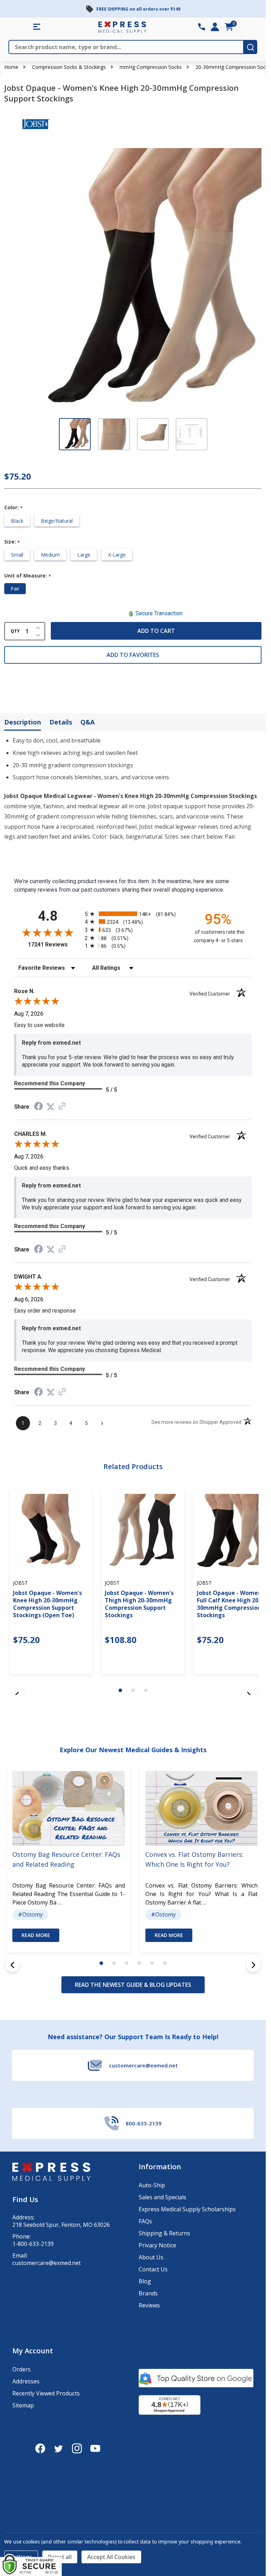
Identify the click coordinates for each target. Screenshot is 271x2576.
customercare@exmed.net (47, 2263)
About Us (151, 2257)
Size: (12, 542)
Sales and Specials (162, 2197)
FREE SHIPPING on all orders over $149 (138, 9)
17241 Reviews (55, 944)
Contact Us (153, 2269)
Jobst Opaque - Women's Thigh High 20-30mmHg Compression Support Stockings (139, 1604)
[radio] (133, 914)
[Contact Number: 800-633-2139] (201, 27)
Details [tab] (61, 722)
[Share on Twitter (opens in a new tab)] (50, 1107)
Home (11, 67)
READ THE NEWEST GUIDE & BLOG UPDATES (133, 1985)
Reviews (149, 2305)
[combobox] (29, 2510)
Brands (148, 2293)
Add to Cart (156, 631)
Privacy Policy (86, 2539)
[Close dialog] (209, 2377)
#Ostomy (30, 1915)
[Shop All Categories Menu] (37, 27)
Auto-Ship (152, 2185)
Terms (25, 2543)
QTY (15, 631)
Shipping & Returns (164, 2233)
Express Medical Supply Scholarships (187, 2209)
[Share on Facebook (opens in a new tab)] (38, 1107)
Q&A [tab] (88, 722)
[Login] (215, 27)
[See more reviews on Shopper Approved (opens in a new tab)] (62, 1107)
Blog (145, 2281)
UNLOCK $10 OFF (63, 2556)
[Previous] (12, 1965)
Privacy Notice (157, 2245)
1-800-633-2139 (33, 2244)
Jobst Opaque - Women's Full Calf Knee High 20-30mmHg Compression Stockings (231, 1604)
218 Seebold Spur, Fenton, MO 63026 (61, 2225)
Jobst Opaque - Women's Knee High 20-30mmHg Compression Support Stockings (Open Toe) (47, 1604)
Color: (14, 508)
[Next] (253, 1965)
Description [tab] (23, 722)
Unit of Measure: (28, 576)
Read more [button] (36, 1935)
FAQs (145, 2221)
